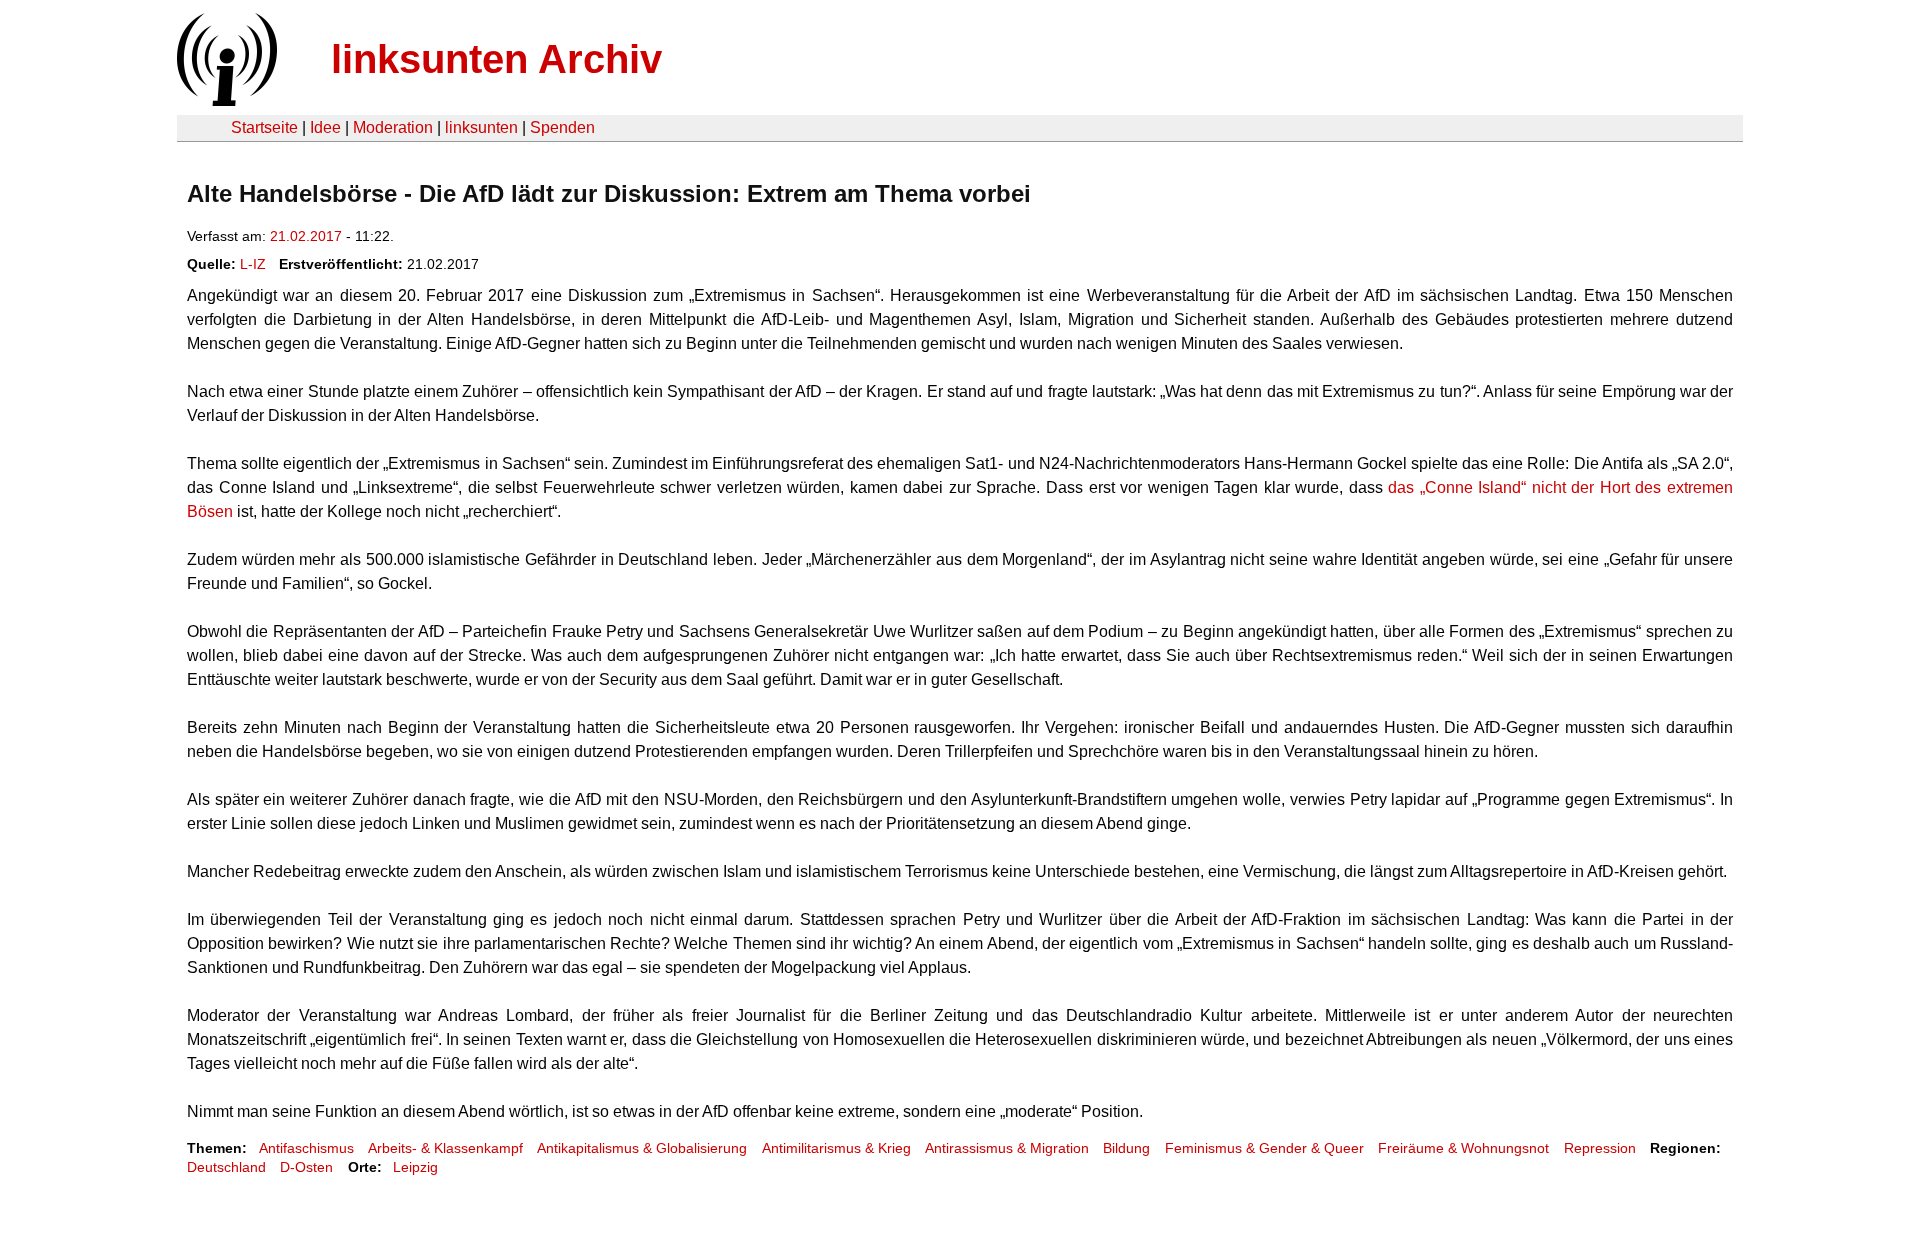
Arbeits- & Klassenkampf (445, 1148)
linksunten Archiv (496, 59)
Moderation (393, 127)
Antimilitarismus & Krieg (836, 1148)
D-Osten (306, 1167)
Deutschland (226, 1167)
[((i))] (225, 100)
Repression (1600, 1148)
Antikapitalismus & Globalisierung (642, 1148)
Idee (325, 127)
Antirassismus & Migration (1007, 1148)
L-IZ (253, 264)
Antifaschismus (306, 1148)
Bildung (1126, 1148)
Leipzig (415, 1167)
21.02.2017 (306, 236)
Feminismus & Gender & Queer (1264, 1148)
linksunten (481, 127)
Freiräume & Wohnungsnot (1463, 1148)
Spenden (562, 127)
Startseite (264, 127)
